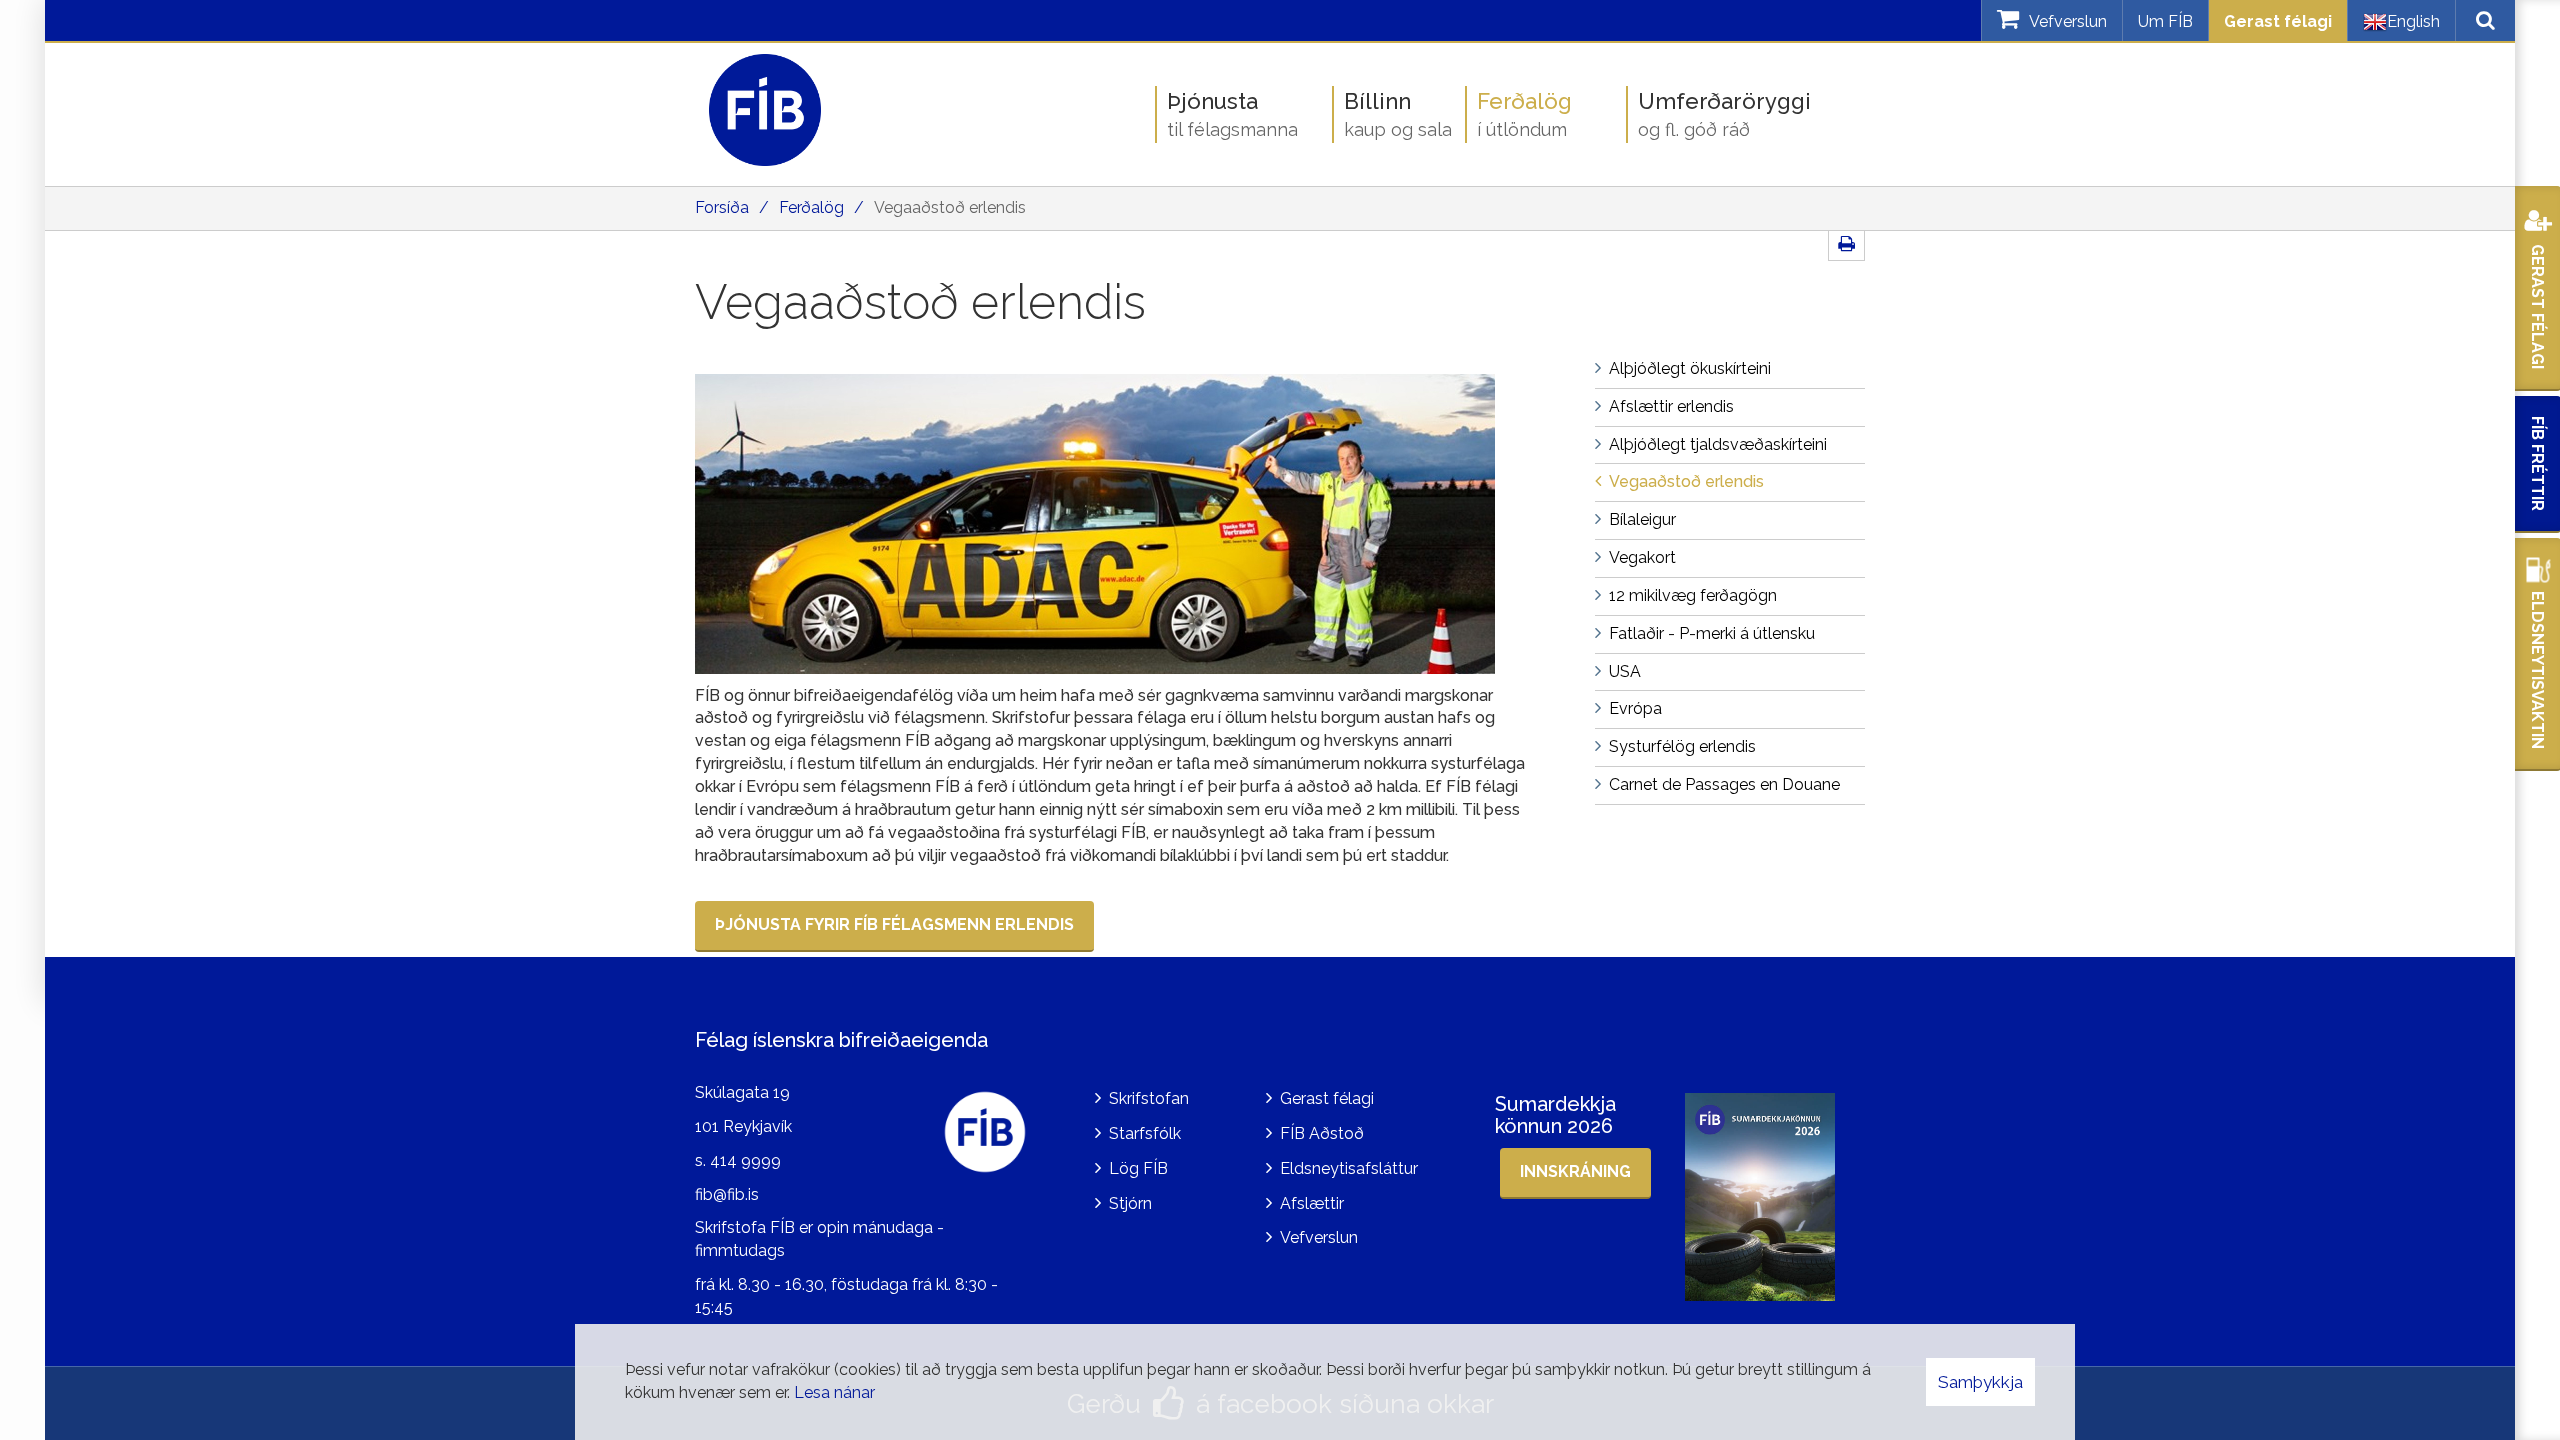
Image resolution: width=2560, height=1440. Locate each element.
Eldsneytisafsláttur (1349, 1168)
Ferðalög (811, 207)
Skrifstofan (1149, 1098)
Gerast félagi (2278, 21)
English (2413, 21)
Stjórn (1130, 1203)
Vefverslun (1319, 1237)
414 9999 (745, 1160)
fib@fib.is (727, 1194)
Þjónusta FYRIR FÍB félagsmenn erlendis (894, 924)
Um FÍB (2165, 21)
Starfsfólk (1145, 1133)
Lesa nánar (834, 1392)
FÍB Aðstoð (1322, 1133)
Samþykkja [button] (1980, 1382)
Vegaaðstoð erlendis (950, 207)
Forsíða (722, 207)
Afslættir (1312, 1203)
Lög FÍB (1138, 1168)
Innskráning (1575, 1171)
